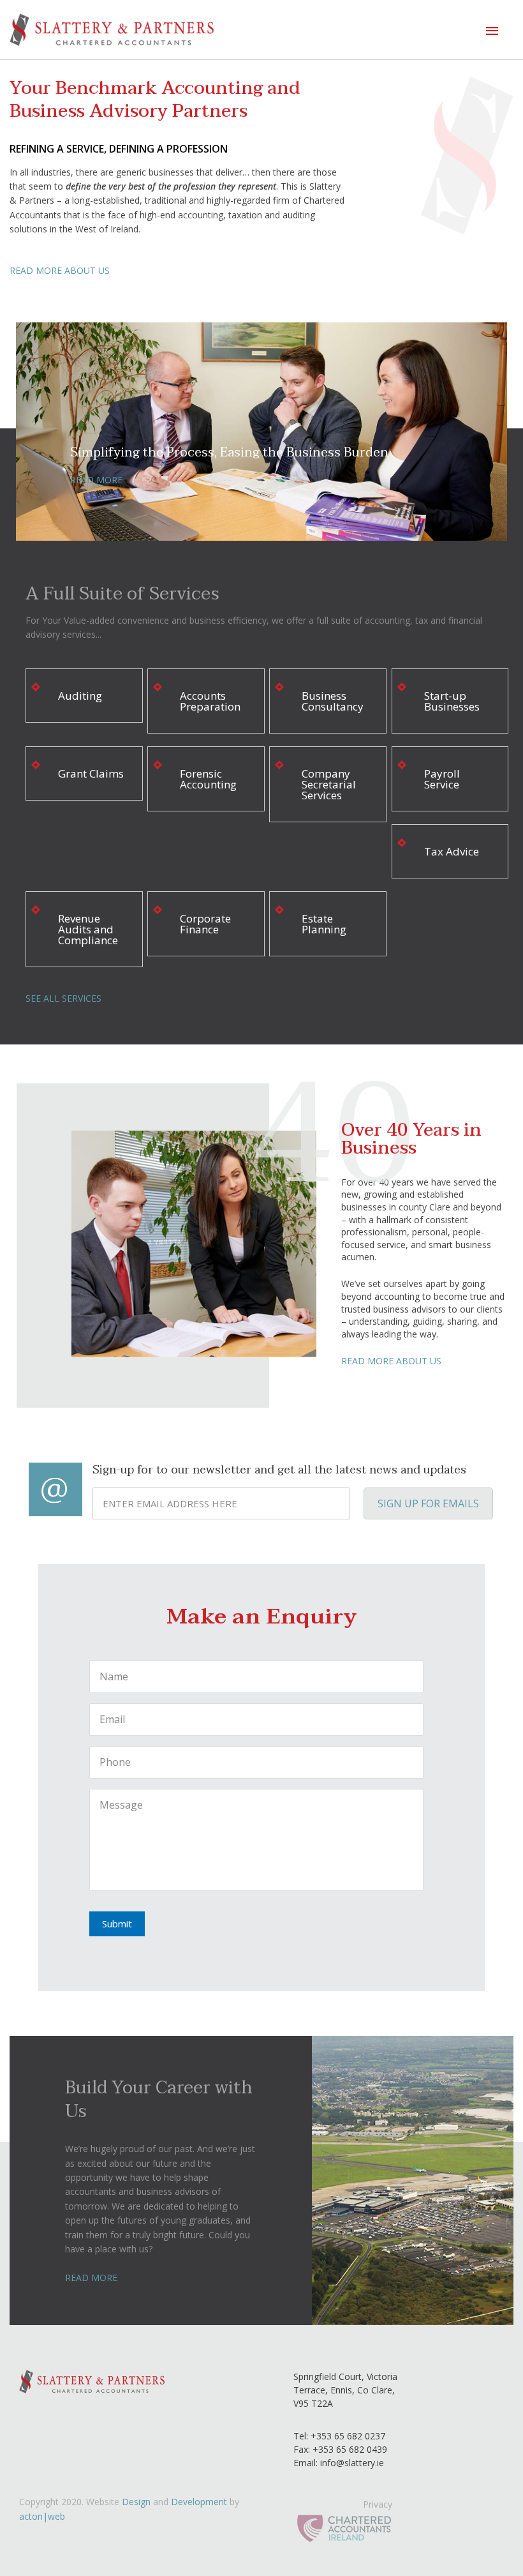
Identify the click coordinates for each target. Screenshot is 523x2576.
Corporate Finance (205, 924)
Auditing (80, 696)
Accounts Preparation (210, 701)
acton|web (42, 2516)
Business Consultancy (333, 701)
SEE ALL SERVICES (63, 998)
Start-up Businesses (452, 701)
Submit (117, 1924)
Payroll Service (442, 779)
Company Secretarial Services (329, 784)
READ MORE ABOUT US (60, 270)
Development (199, 2502)
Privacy (378, 2504)
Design (136, 2502)
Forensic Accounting (208, 779)
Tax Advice (452, 851)
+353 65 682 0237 (347, 2436)
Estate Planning (324, 924)
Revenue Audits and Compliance (88, 929)
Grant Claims (91, 773)
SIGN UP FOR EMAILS (428, 1503)
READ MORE (96, 480)
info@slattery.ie (352, 2463)
